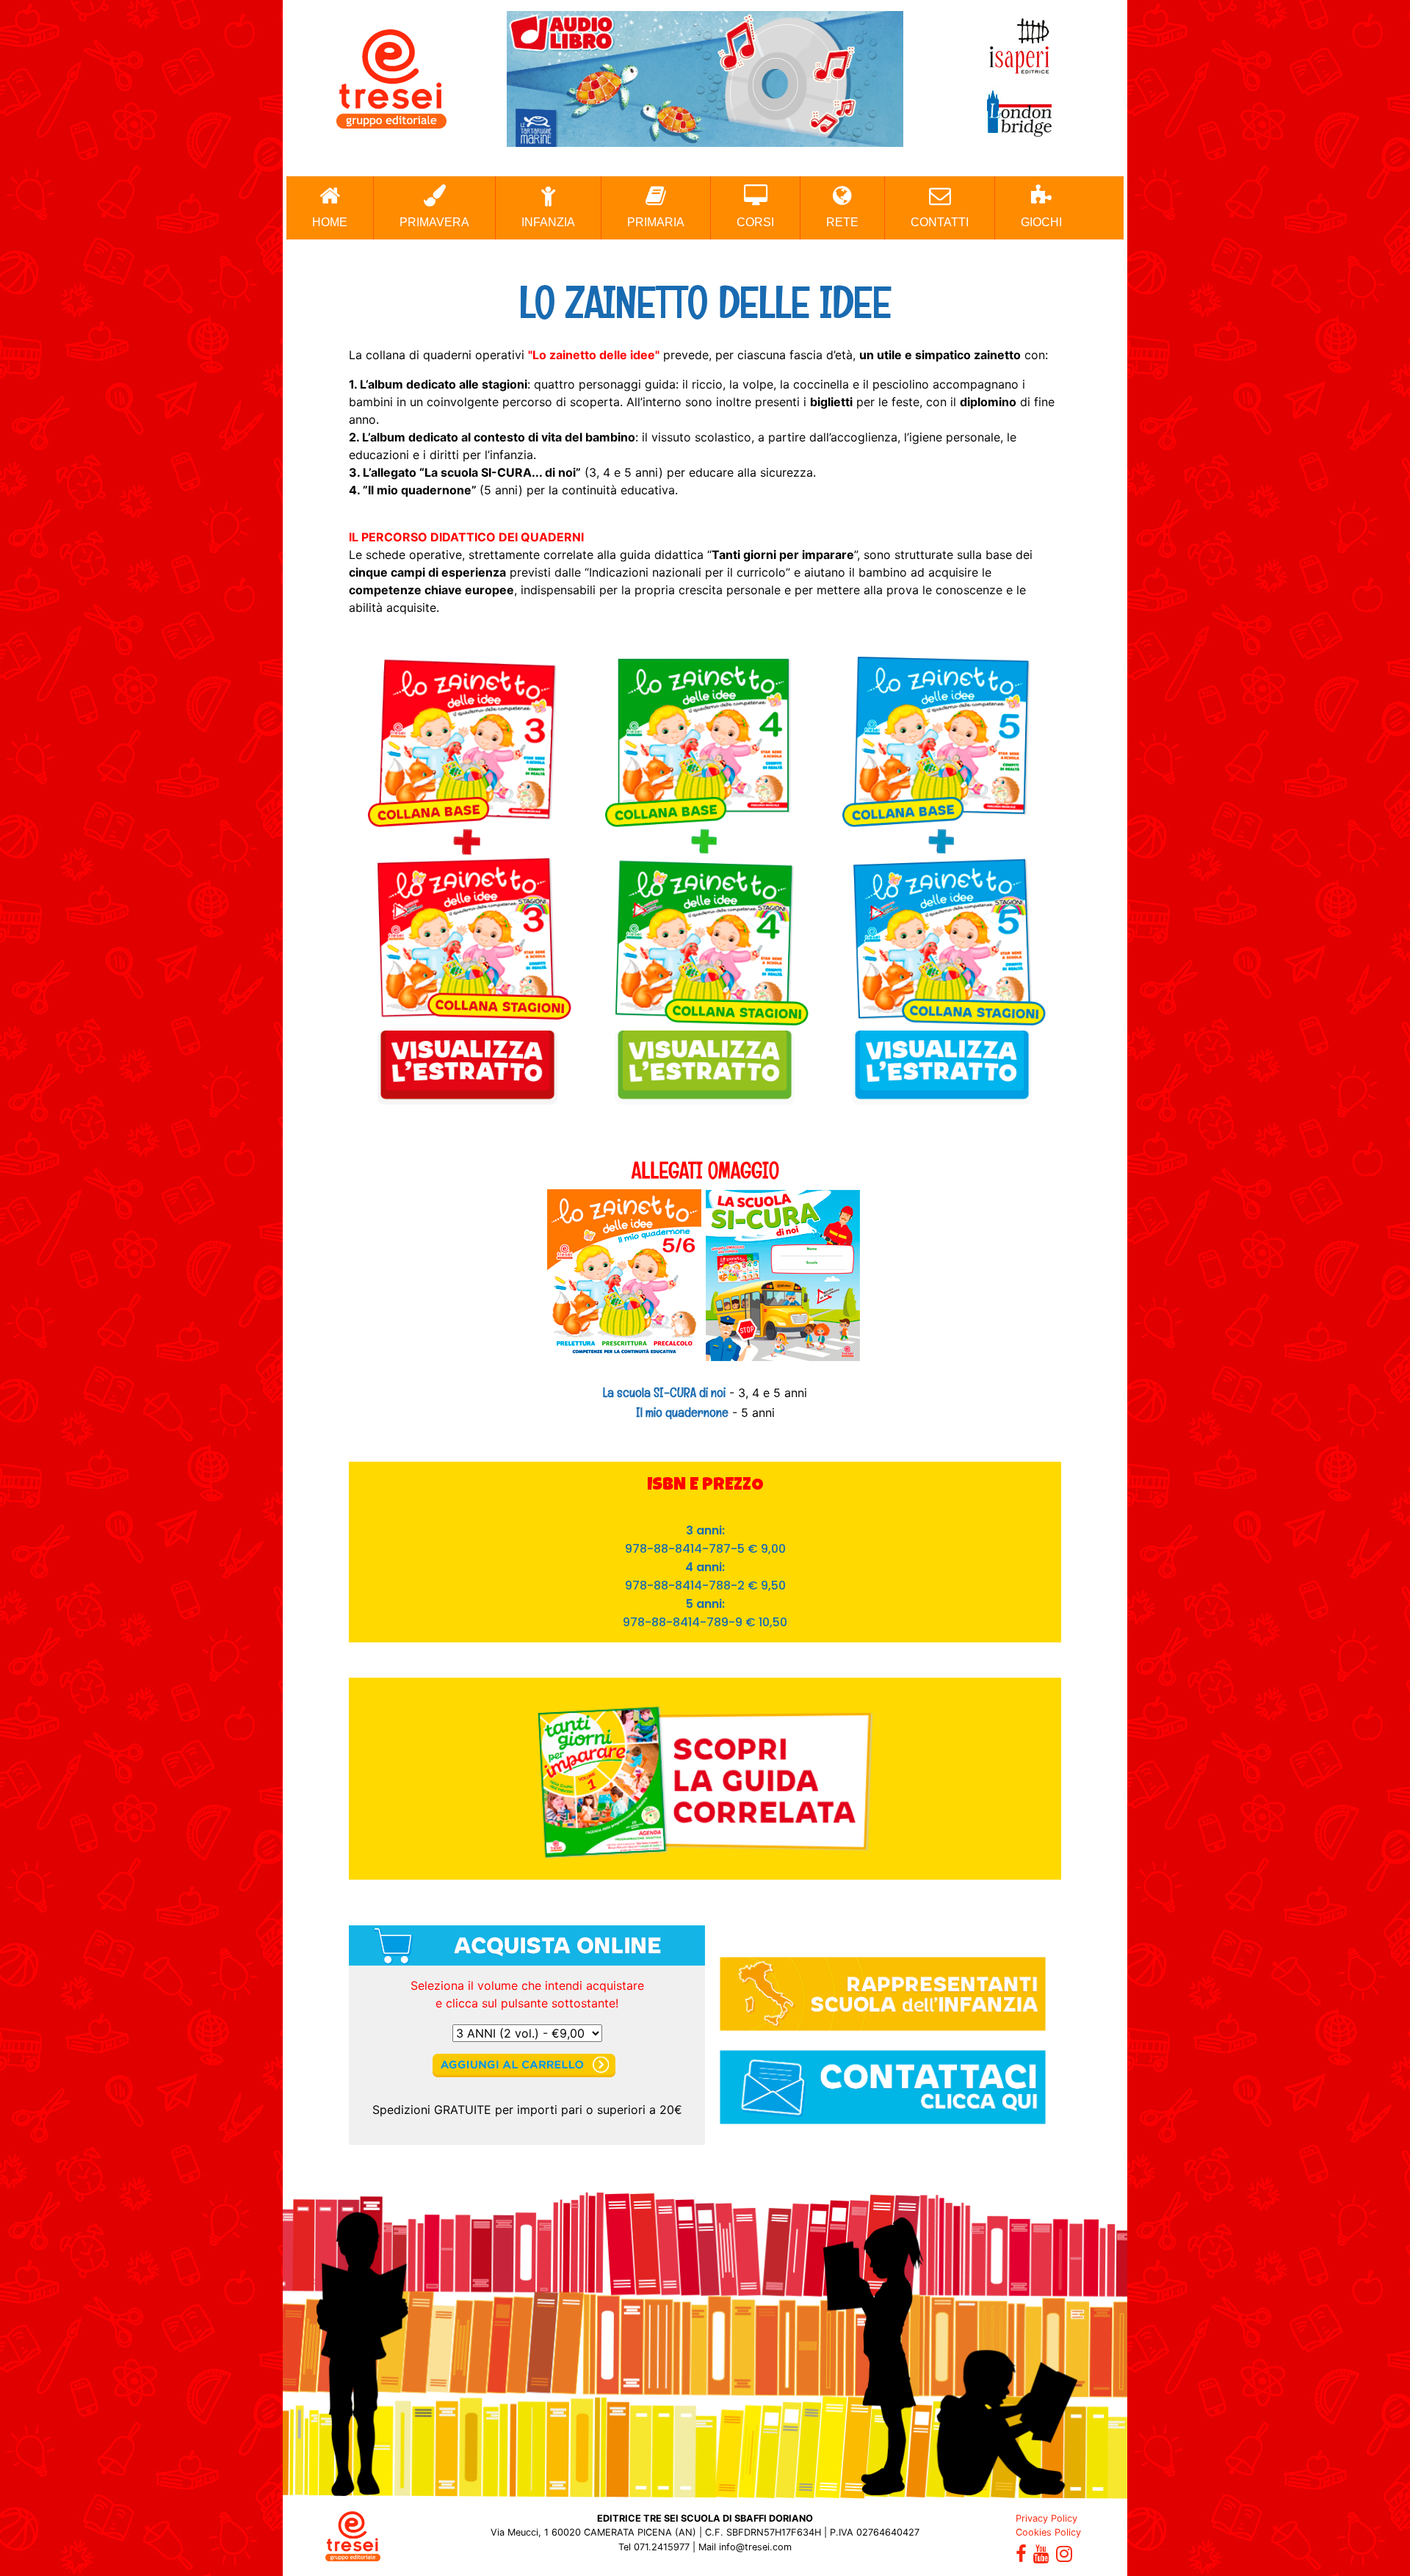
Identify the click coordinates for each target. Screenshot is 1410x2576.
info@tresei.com (755, 2547)
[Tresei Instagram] (1064, 2557)
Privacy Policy (1046, 2518)
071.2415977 (662, 2547)
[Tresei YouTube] (1041, 2557)
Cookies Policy (1048, 2532)
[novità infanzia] (705, 78)
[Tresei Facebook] (1021, 2557)
